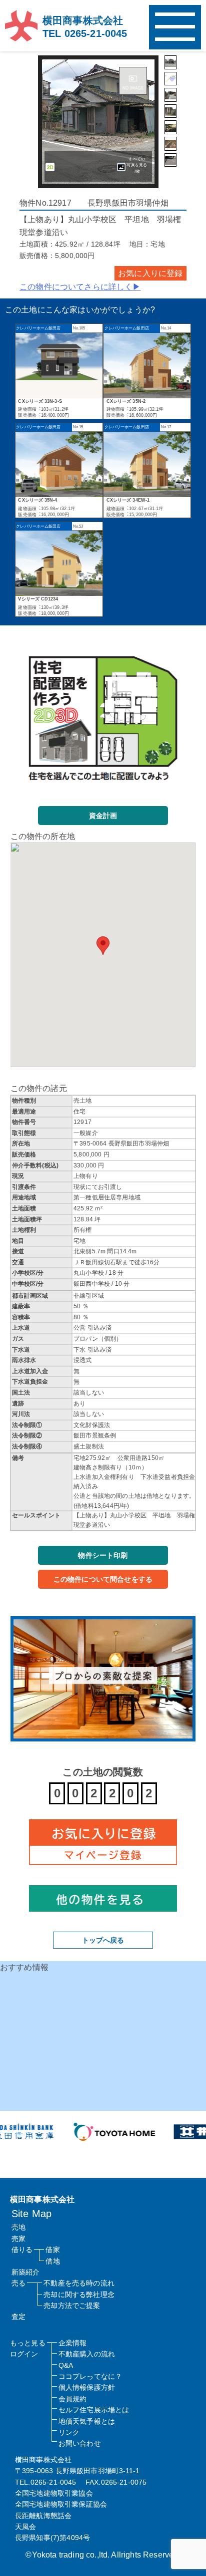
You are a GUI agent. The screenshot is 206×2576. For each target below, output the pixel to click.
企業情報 (73, 2343)
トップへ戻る (103, 1940)
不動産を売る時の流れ (79, 2283)
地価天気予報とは (87, 2421)
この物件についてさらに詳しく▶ (80, 287)
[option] (102, 2132)
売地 (18, 2227)
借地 (52, 2261)
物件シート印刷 (103, 1555)
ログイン (24, 2354)
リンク (69, 2432)
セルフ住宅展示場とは (94, 2410)
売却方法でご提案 (72, 2305)
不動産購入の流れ (87, 2354)
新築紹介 (26, 2272)
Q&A (66, 2365)
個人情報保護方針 (87, 2387)
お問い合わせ (80, 2443)
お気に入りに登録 (150, 273)
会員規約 (73, 2399)
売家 (18, 2239)
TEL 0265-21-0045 (85, 33)
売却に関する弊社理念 (79, 2294)
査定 (18, 2316)
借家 (52, 2250)
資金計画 (103, 816)
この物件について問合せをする (103, 1579)
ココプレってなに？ (90, 2376)
